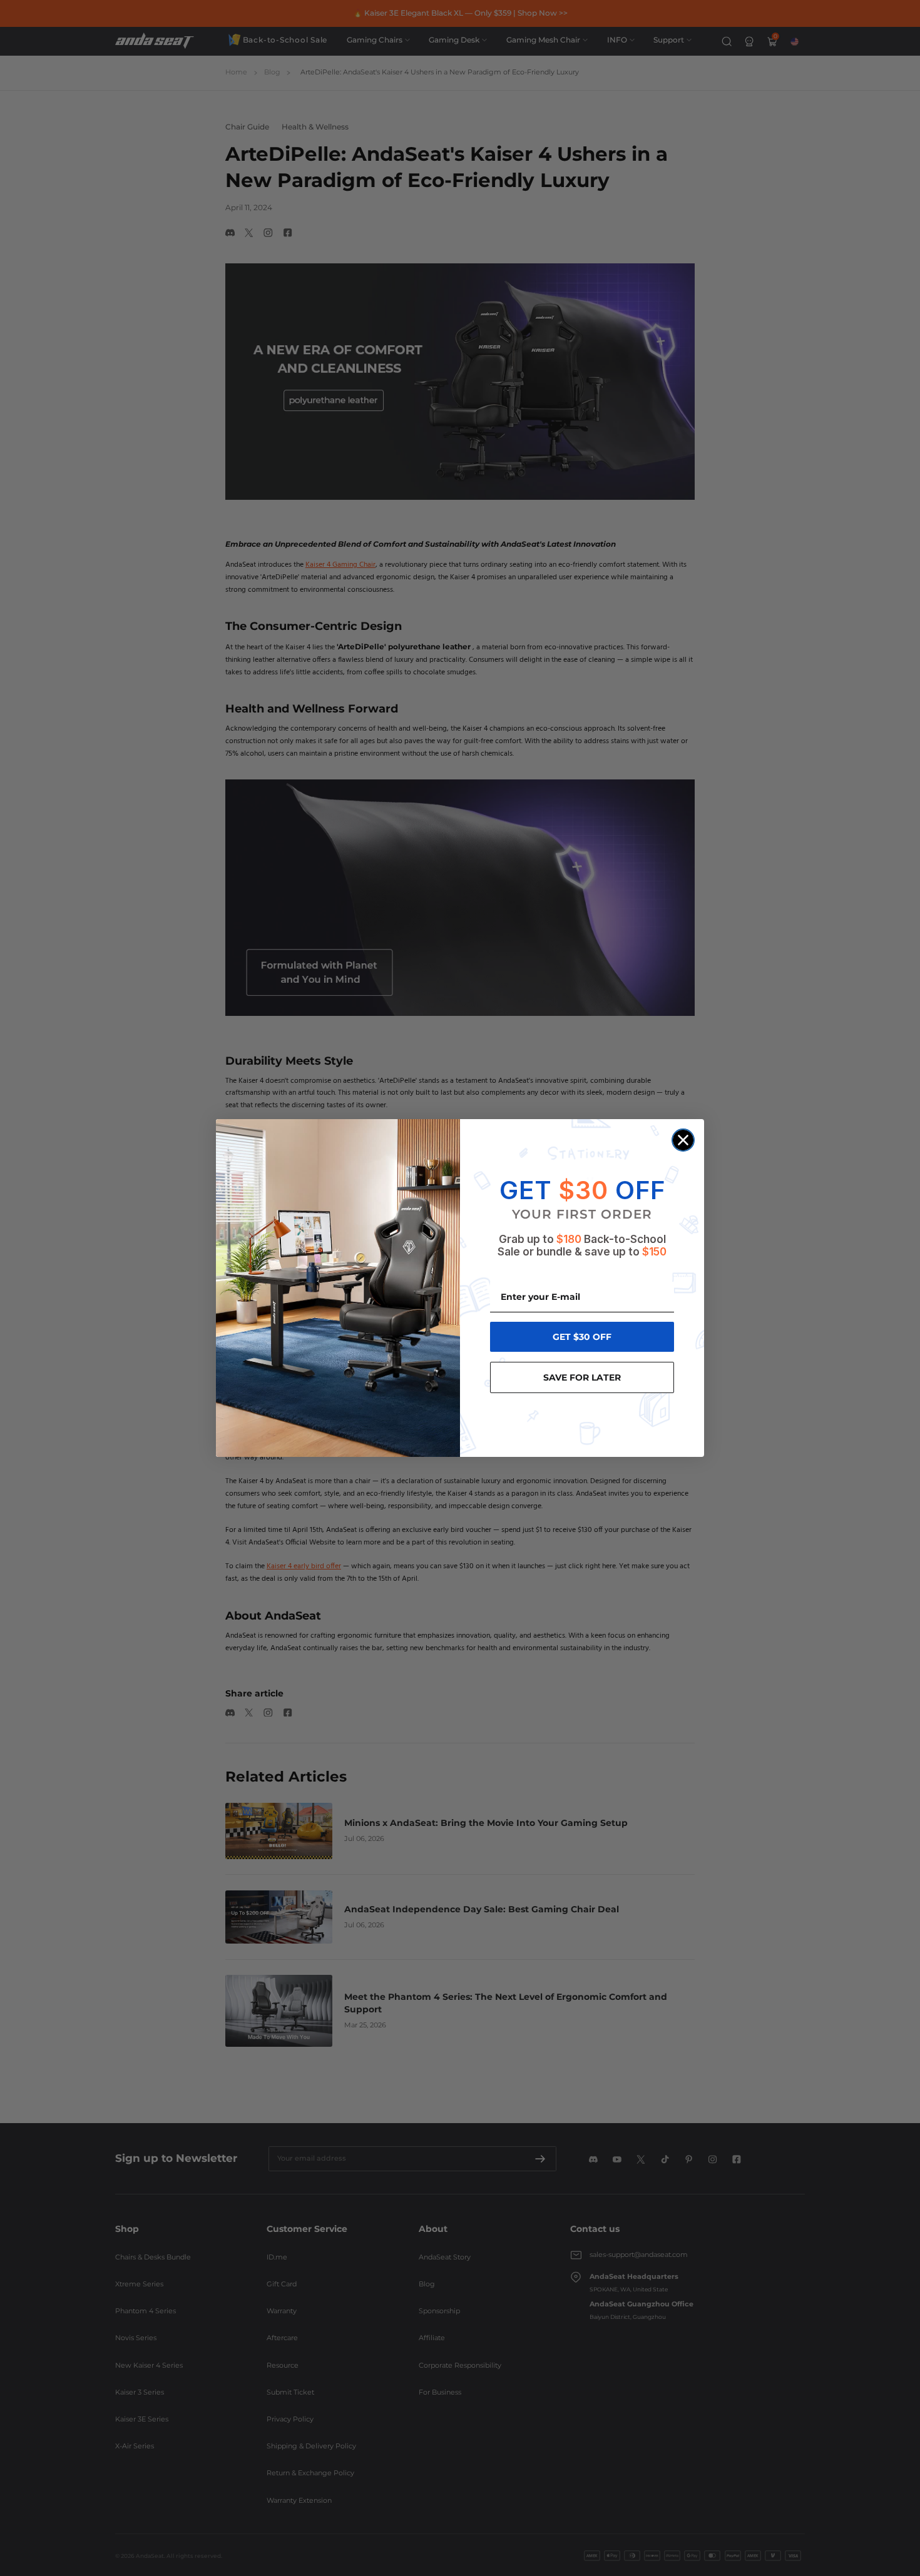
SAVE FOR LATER (582, 1377)
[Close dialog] (683, 1140)
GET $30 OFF (582, 1337)
